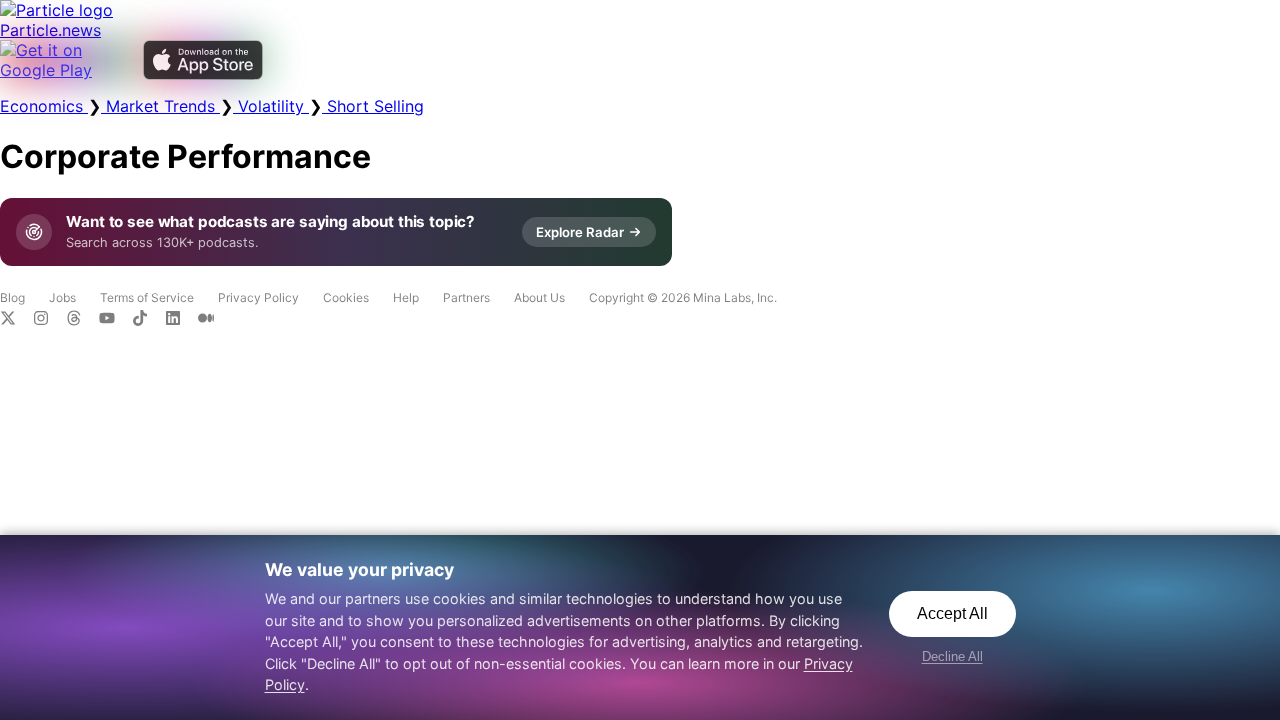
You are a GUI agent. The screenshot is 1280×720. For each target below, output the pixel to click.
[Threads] (82, 320)
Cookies (346, 297)
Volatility (271, 106)
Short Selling (373, 106)
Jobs (62, 297)
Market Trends (160, 106)
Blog (12, 297)
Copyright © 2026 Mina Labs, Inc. (683, 297)
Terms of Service (147, 297)
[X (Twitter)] (16, 320)
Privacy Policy (258, 297)
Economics (44, 106)
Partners (466, 297)
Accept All (952, 613)
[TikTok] (148, 320)
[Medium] (212, 320)
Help (406, 297)
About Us (539, 297)
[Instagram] (49, 320)
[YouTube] (115, 320)
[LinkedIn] (181, 320)
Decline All (952, 656)
